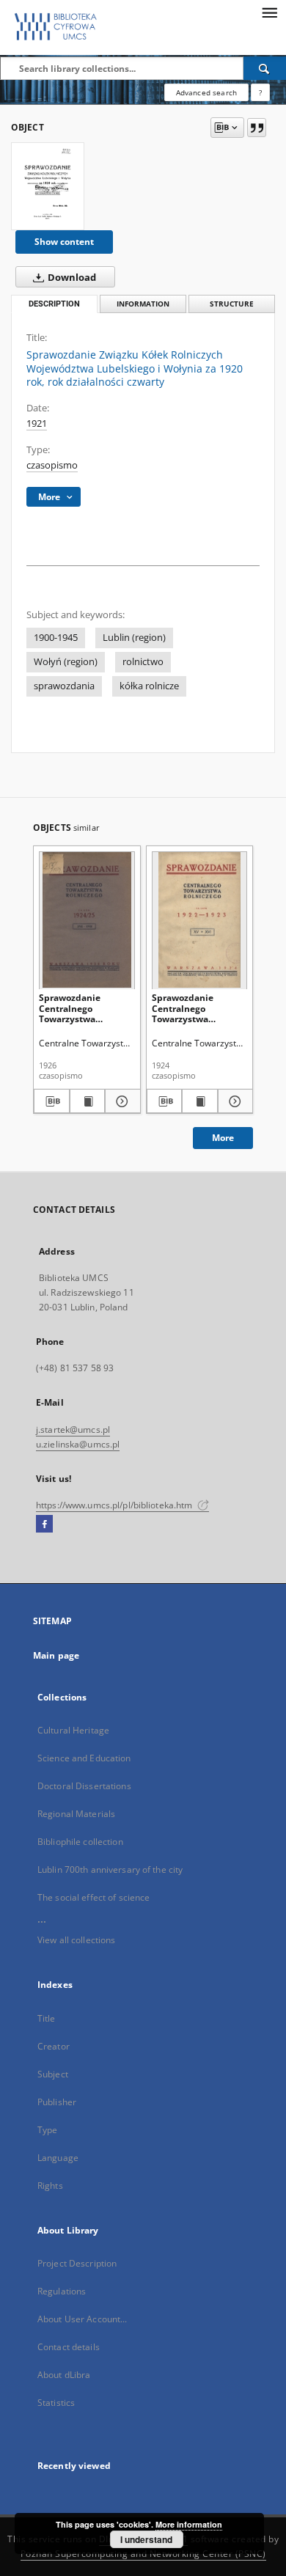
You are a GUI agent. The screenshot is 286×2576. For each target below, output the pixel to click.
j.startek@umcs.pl (73, 1430)
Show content (64, 242)
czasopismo (52, 465)
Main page (56, 1655)
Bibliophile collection (80, 1842)
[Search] (265, 68)
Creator (54, 2046)
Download (71, 278)
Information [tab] (143, 304)
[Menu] (269, 12)
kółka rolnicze (149, 686)
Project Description (77, 2263)
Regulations (62, 2291)
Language (58, 2158)
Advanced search (206, 92)
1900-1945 (56, 638)
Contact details (69, 2347)
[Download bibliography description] (52, 1101)
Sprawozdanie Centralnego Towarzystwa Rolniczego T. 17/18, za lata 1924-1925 (81, 1008)
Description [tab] (54, 304)
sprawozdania (64, 686)
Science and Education (84, 1758)
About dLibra (64, 2375)
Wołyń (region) (66, 662)
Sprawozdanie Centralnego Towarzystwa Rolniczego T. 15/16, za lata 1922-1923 (194, 1008)
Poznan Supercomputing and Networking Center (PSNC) (143, 2554)
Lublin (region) (134, 638)
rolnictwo (143, 662)
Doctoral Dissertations (84, 1786)
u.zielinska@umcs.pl (78, 1444)
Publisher (57, 2102)
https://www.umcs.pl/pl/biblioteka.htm (115, 1505)
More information (189, 2524)
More (223, 1138)
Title (47, 2018)
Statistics (56, 2403)
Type (47, 2130)
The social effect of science (93, 1897)
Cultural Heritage (73, 1730)
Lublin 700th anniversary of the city (110, 1869)
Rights (50, 2186)
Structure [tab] (232, 304)
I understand (146, 2539)
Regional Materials (76, 1814)
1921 (37, 423)
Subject (53, 2074)
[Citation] (257, 128)
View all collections (76, 1940)
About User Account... (82, 2319)
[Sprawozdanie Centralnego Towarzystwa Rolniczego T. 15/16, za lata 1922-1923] (200, 920)
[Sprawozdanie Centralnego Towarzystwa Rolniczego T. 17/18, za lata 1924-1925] (87, 920)
